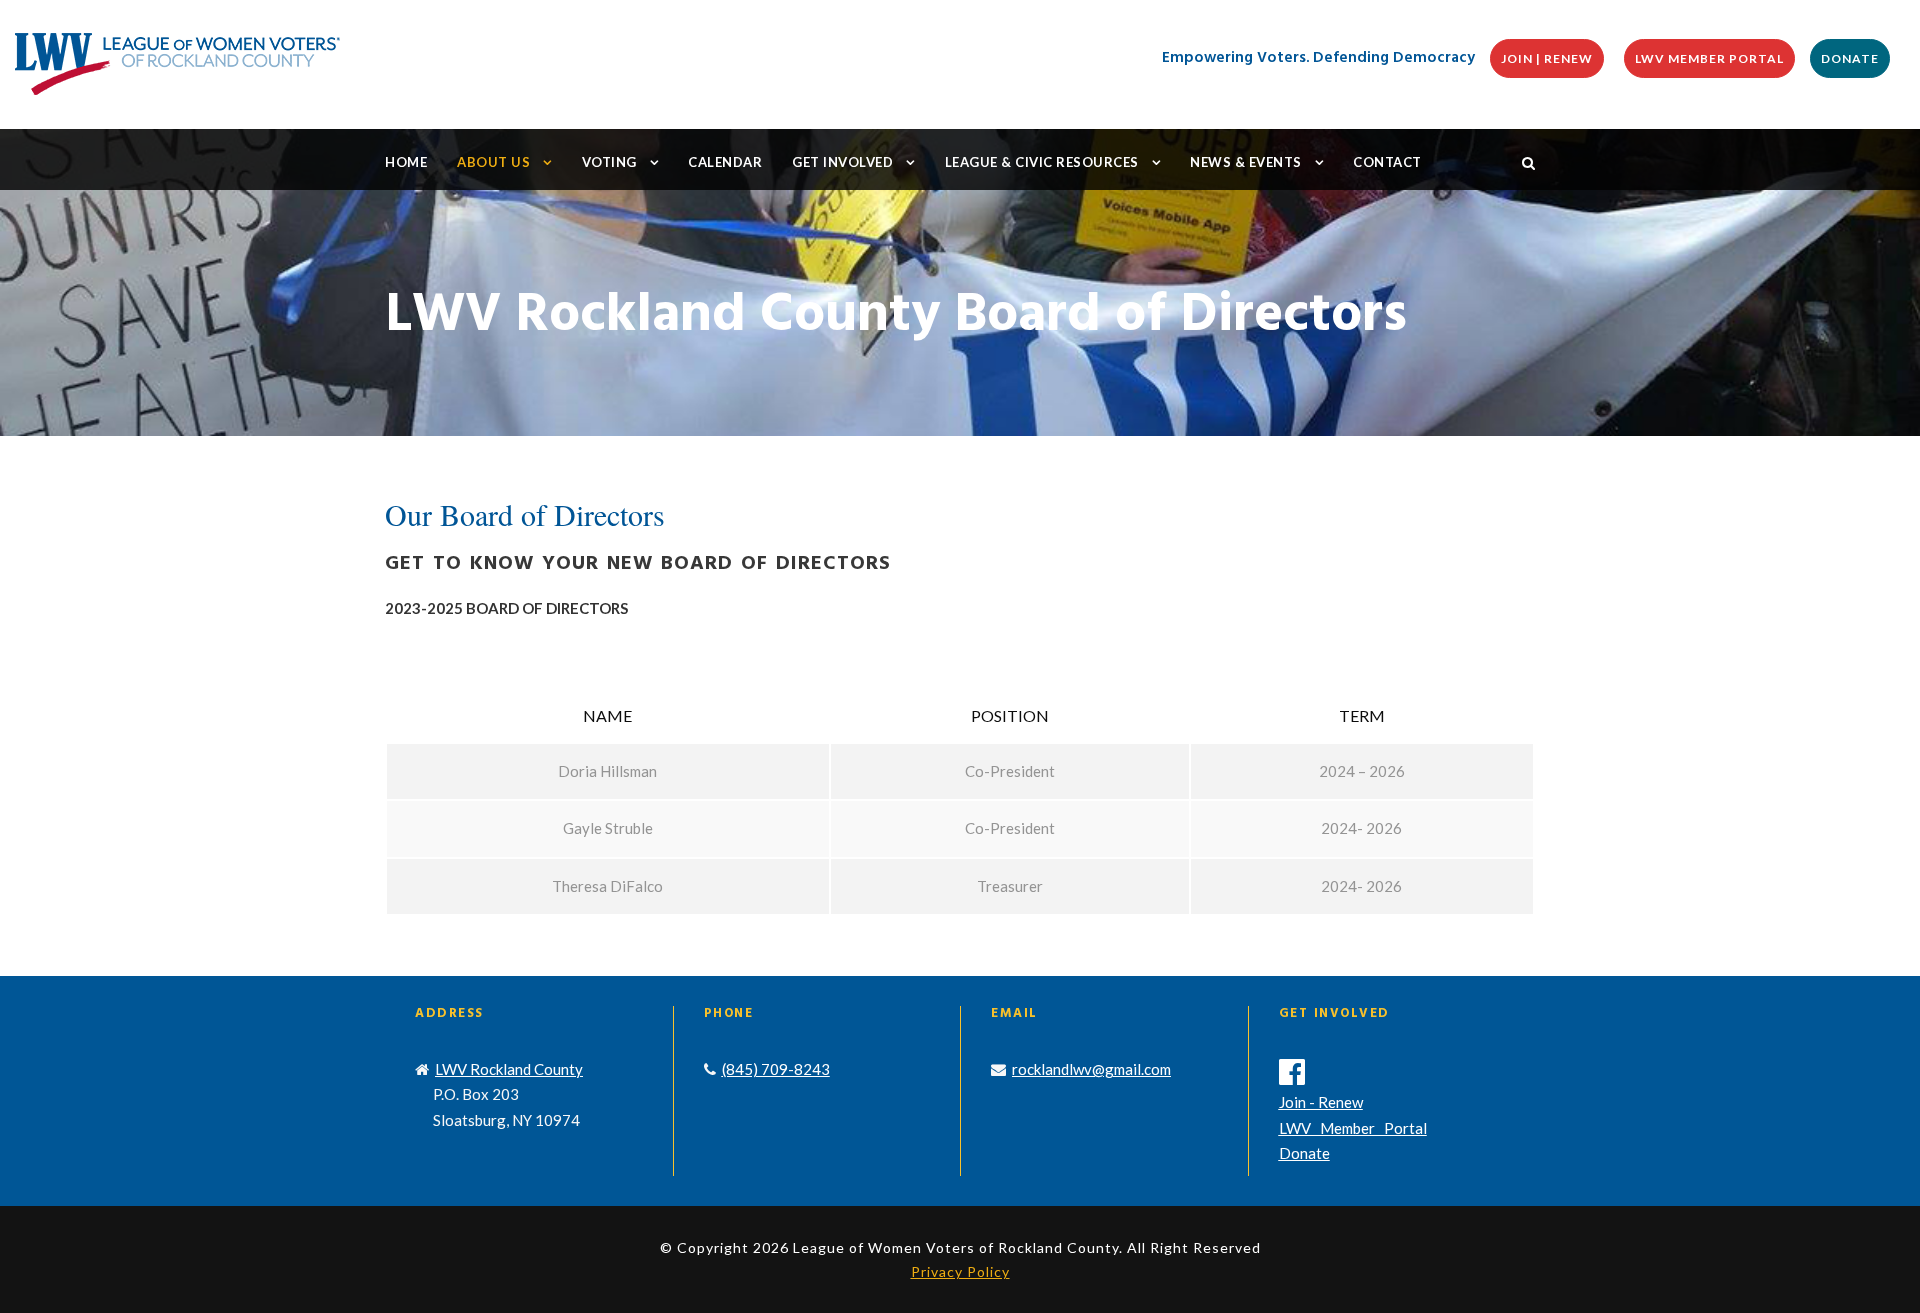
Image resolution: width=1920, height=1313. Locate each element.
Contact (1387, 162)
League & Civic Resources (1042, 162)
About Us (493, 162)
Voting (609, 162)
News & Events (1246, 162)
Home (406, 162)
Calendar (725, 162)
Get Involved (842, 162)
